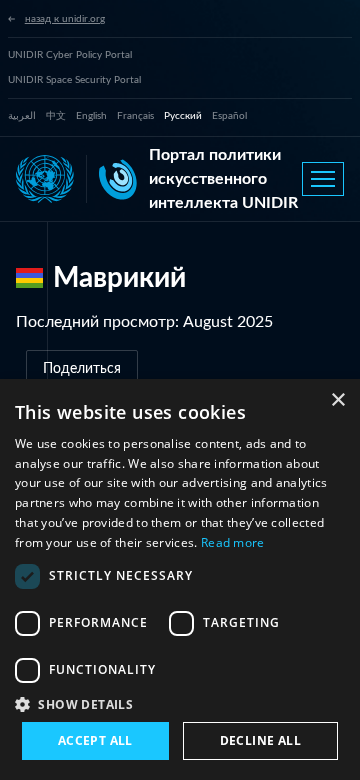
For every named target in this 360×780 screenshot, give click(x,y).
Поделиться (82, 369)
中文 (56, 116)
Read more (233, 542)
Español (229, 116)
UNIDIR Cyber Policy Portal (70, 55)
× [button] (337, 400)
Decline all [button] (260, 740)
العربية (22, 116)
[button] (180, 704)
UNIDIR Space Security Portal (74, 80)
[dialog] (180, 579)
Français (135, 116)
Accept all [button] (95, 740)
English (91, 116)
